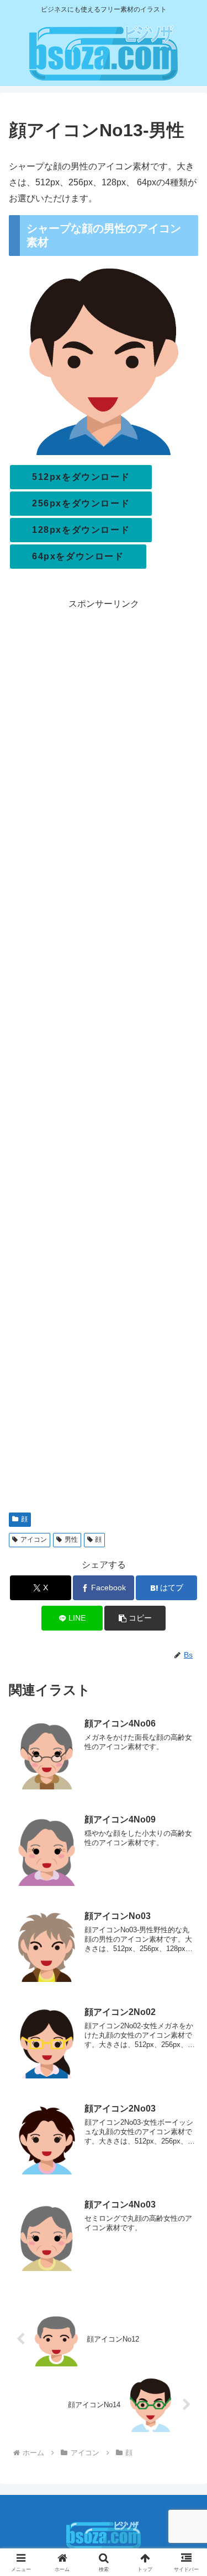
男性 (71, 1540)
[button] (135, 1618)
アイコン (34, 1540)
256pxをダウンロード (81, 503)
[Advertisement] (104, 1057)
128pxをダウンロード (81, 530)
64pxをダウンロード (78, 556)
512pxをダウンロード (81, 477)
